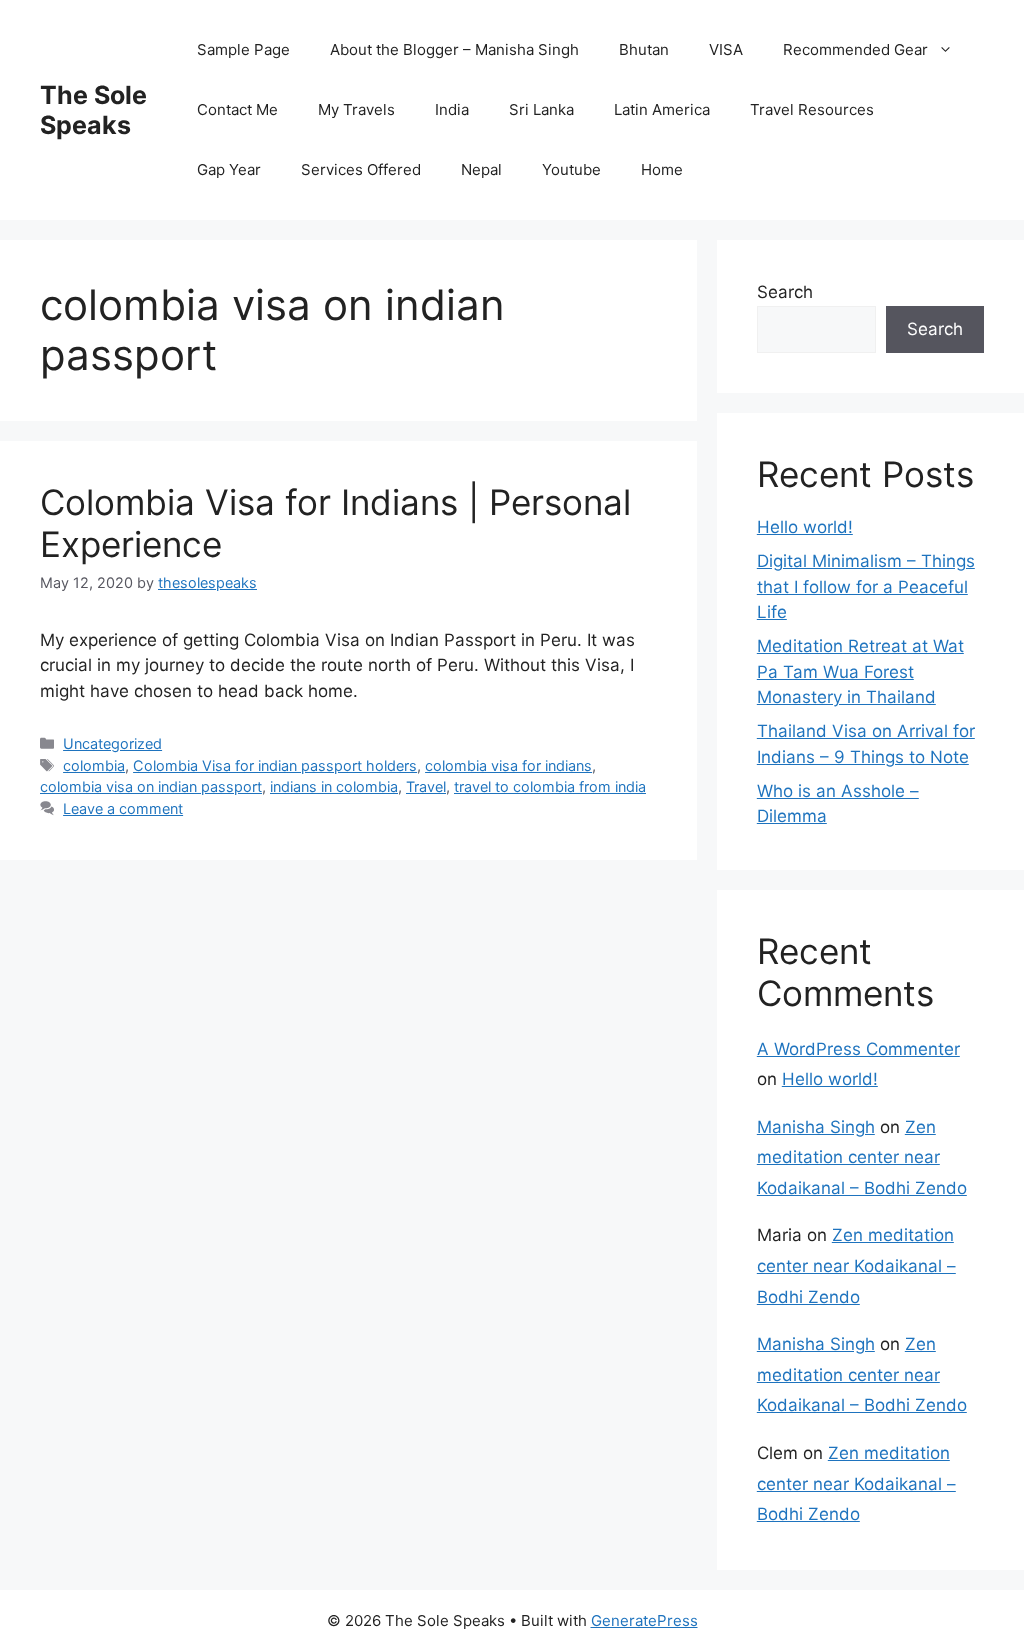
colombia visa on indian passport (151, 786)
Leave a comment (123, 808)
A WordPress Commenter (858, 1049)
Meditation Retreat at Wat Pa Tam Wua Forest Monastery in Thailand (860, 671)
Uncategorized (112, 743)
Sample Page (243, 49)
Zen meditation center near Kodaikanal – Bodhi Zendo (862, 1157)
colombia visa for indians (508, 765)
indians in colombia (334, 786)
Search (785, 292)
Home (662, 169)
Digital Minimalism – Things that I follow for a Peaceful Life (866, 586)
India (452, 109)
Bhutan (644, 49)
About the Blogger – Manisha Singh (454, 49)
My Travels (356, 109)
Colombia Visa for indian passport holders (275, 765)
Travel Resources (812, 109)
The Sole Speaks (93, 110)
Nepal (481, 169)
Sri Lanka (541, 109)
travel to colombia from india (550, 786)
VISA (726, 49)
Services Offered (361, 169)
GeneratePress (644, 1620)
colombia (94, 765)
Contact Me (237, 109)
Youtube (571, 169)
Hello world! (805, 527)
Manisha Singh (816, 1127)
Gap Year (229, 169)
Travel (426, 786)
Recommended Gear (855, 49)
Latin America (662, 109)
